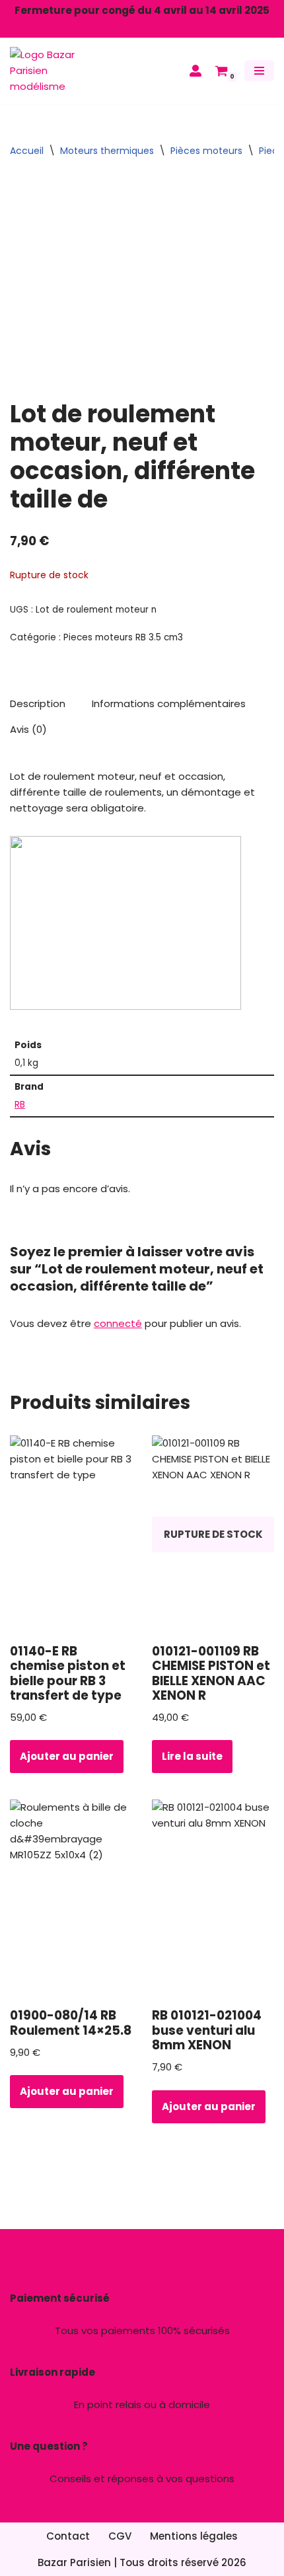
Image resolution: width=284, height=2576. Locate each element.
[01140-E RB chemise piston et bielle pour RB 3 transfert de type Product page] (71, 1534)
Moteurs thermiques (107, 151)
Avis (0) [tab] (28, 729)
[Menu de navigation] (259, 71)
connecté (118, 1323)
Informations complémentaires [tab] (169, 703)
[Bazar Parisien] (50, 71)
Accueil (27, 151)
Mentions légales (194, 2536)
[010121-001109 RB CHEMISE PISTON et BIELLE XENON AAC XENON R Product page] (213, 1534)
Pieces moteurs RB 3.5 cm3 (123, 637)
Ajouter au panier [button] (67, 1756)
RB (20, 1105)
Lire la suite (192, 1756)
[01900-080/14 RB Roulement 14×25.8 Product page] (71, 1899)
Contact (68, 2536)
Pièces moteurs (206, 151)
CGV (120, 2536)
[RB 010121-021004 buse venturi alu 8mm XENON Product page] (213, 1899)
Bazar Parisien (74, 2562)
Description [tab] (38, 703)
